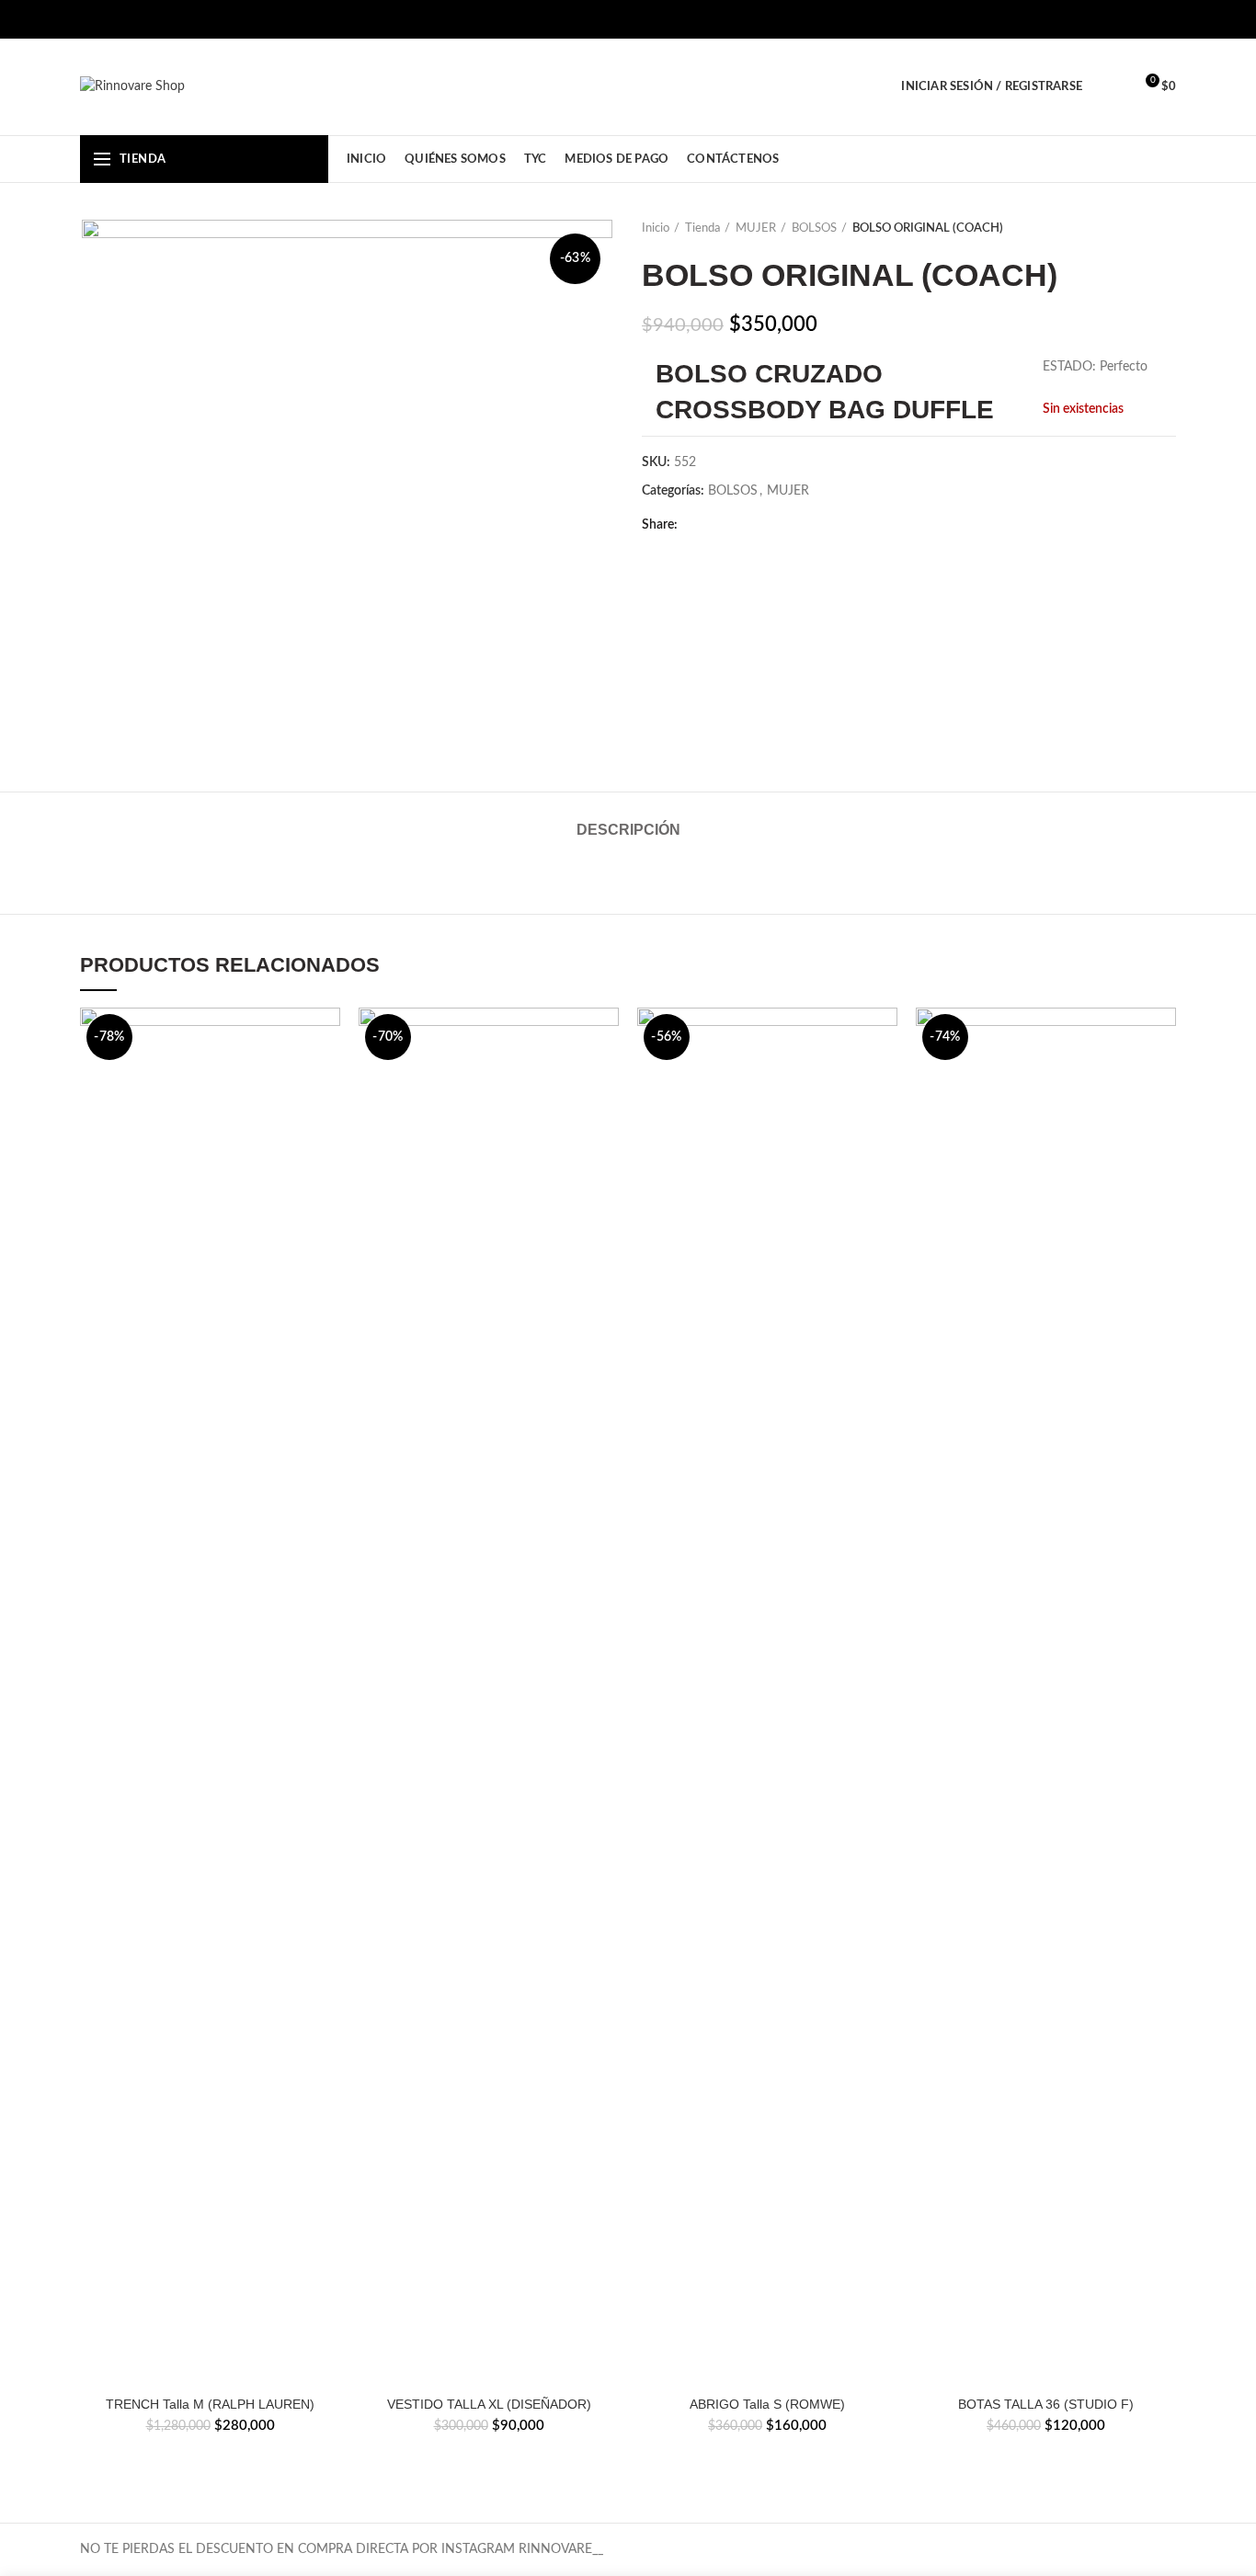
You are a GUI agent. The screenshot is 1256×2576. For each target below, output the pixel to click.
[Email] (766, 525)
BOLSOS (814, 228)
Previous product (1130, 229)
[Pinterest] (789, 525)
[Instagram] (1142, 19)
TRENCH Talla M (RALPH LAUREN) (210, 2404)
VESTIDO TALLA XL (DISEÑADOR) (489, 2404)
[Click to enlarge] (117, 717)
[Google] (743, 525)
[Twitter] (720, 525)
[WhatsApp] (1165, 19)
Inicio (656, 228)
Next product (1167, 229)
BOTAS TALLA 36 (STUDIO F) (1046, 2404)
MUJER (756, 228)
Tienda (702, 228)
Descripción (628, 830)
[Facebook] (1119, 19)
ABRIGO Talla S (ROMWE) (767, 2404)
